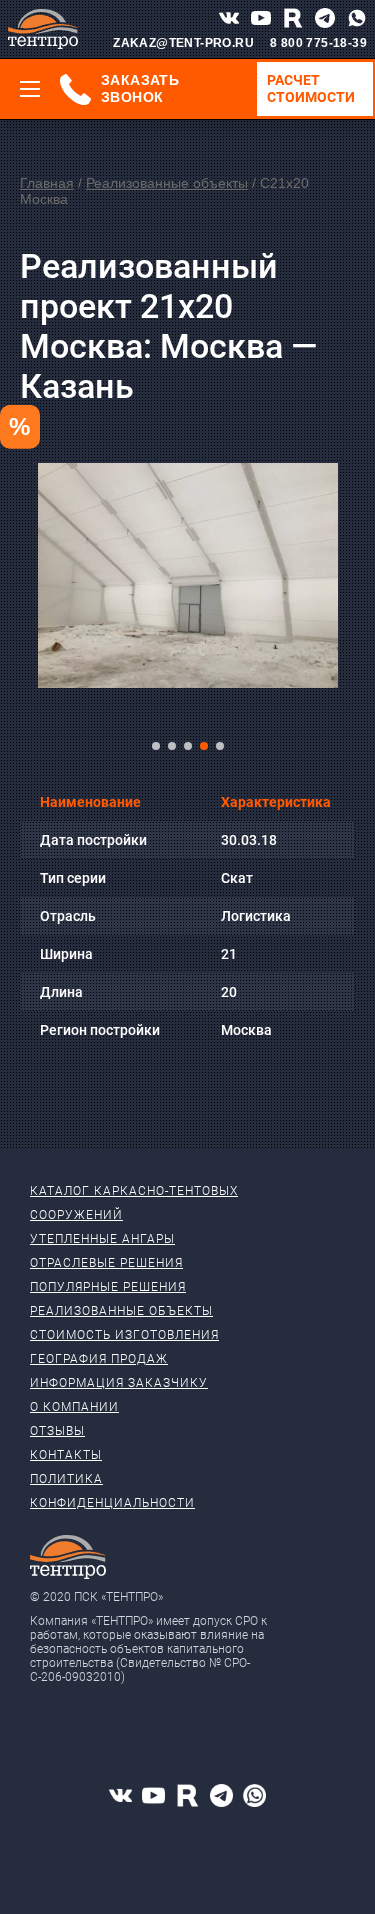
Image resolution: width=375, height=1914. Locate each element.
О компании (74, 1407)
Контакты (66, 1455)
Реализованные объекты (167, 183)
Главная (47, 183)
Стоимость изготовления (124, 1335)
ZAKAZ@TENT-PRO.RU (183, 43)
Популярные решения (108, 1287)
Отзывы (57, 1431)
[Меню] (30, 89)
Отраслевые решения (106, 1263)
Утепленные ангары (102, 1239)
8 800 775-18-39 (318, 43)
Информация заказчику (119, 1383)
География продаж (99, 1359)
